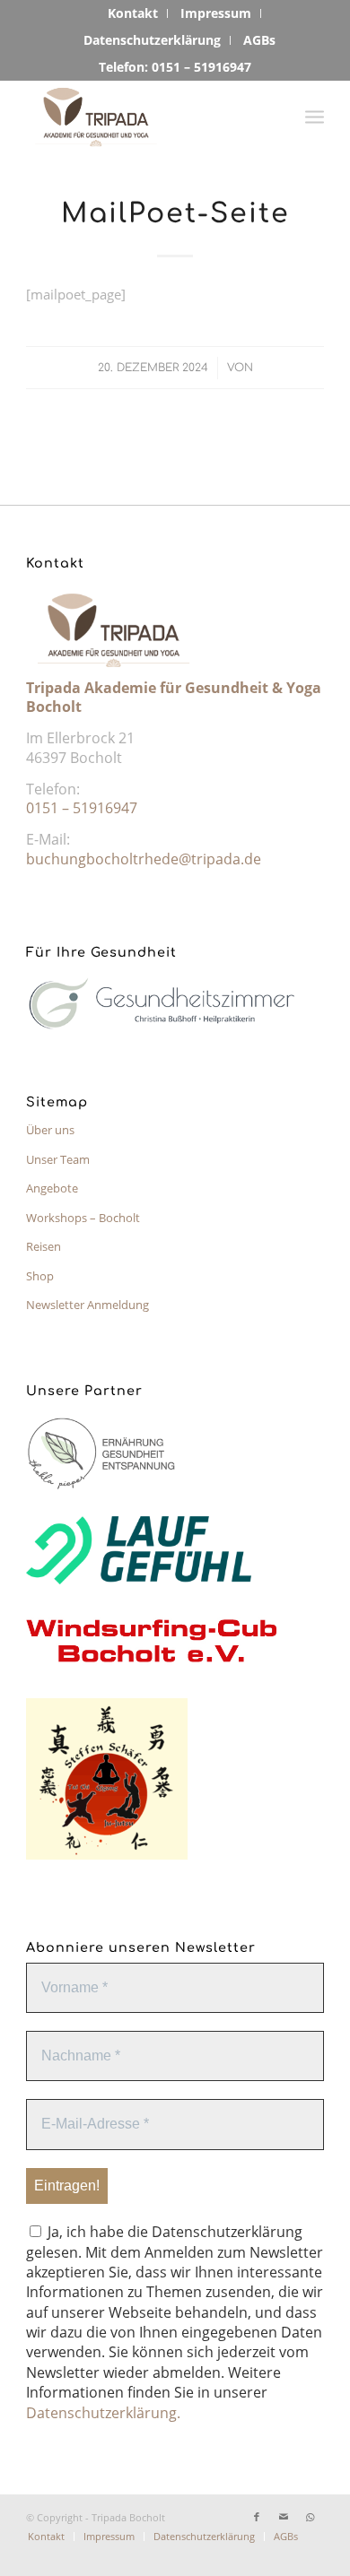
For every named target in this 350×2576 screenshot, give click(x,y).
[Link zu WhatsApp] (311, 2517)
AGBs (259, 40)
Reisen (44, 1246)
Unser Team (58, 1159)
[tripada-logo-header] (145, 116)
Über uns (50, 1130)
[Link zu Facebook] (257, 2517)
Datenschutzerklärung (152, 40)
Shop (40, 1276)
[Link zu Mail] (284, 2517)
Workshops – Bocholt (83, 1218)
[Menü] (315, 116)
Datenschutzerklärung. (103, 2413)
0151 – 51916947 (82, 808)
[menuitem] (133, 13)
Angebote (52, 1188)
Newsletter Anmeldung (87, 1305)
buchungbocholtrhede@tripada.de (144, 859)
